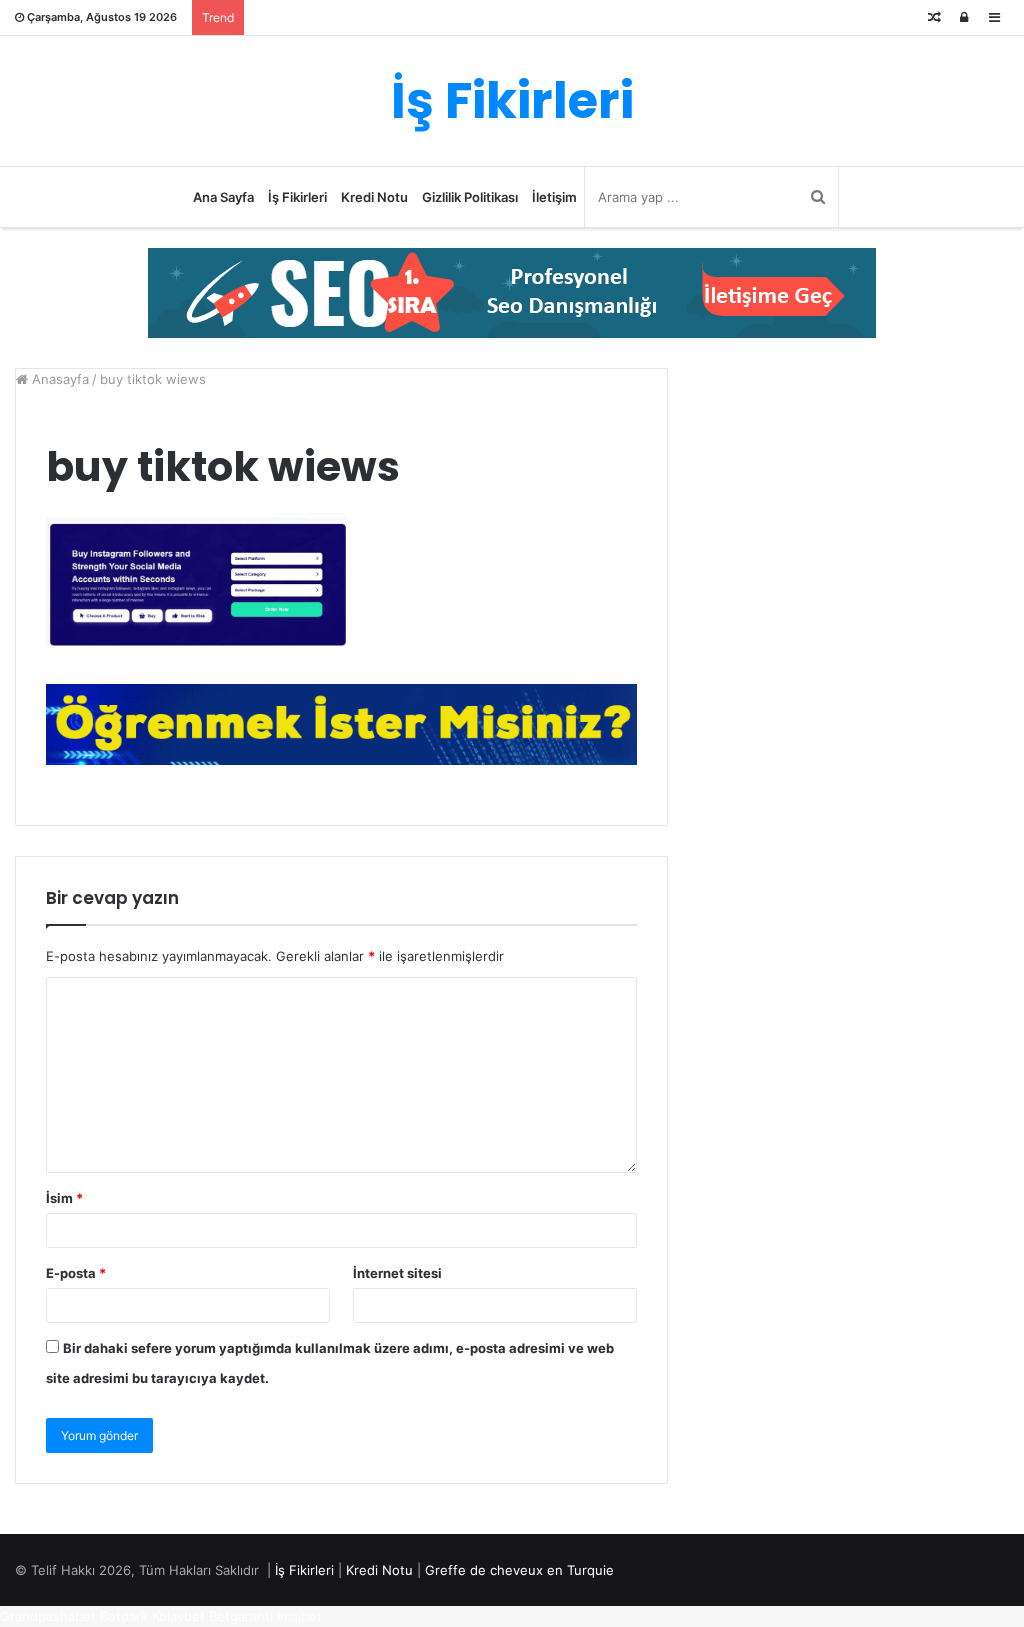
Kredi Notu (374, 197)
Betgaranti (241, 1616)
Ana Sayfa (223, 197)
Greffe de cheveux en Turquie (519, 1570)
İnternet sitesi (397, 1273)
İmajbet (299, 1616)
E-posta (76, 1273)
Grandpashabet (48, 1616)
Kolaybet (178, 1616)
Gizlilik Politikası (470, 197)
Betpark (124, 1616)
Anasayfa (58, 379)
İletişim (554, 197)
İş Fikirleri (297, 197)
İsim (64, 1198)
